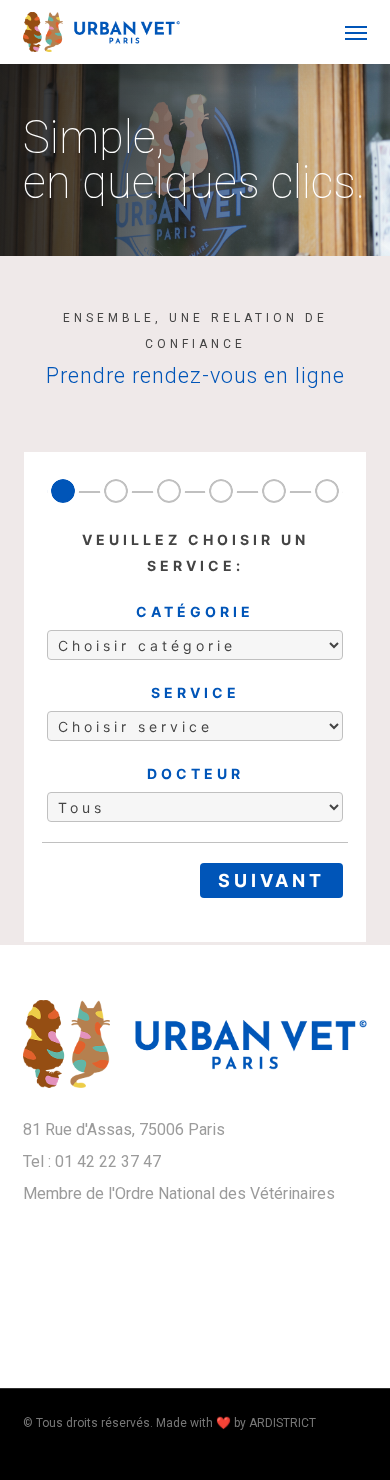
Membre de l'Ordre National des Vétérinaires (179, 1193)
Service (195, 692)
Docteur (195, 773)
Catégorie (195, 611)
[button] (356, 32)
